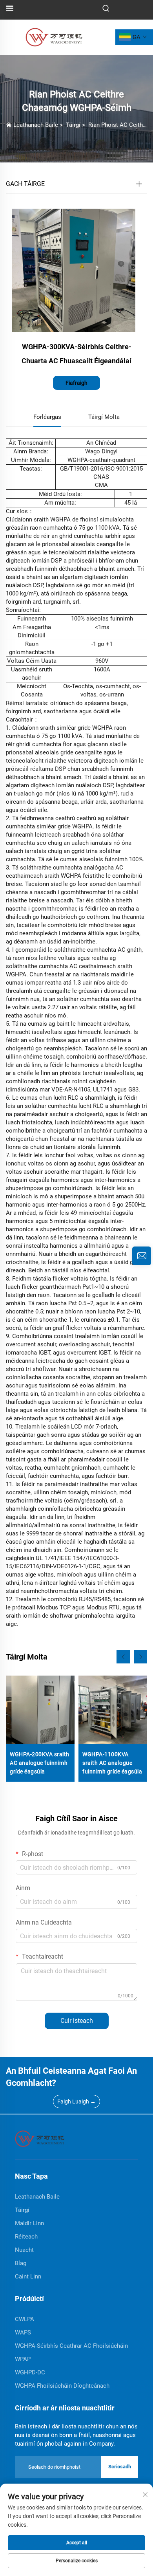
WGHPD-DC (30, 2372)
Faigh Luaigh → (76, 2102)
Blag (21, 2263)
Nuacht (24, 2250)
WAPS (23, 2332)
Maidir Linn (29, 2223)
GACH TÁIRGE (25, 184)
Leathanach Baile (36, 125)
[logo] (54, 37)
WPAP (23, 2359)
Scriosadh (120, 2467)
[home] (40, 2138)
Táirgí (73, 125)
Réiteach (26, 2237)
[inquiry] (142, 1256)
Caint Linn (28, 2277)
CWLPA (25, 2319)
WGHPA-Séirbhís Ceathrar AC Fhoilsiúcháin (71, 2346)
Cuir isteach (77, 2021)
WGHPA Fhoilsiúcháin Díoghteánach (62, 2386)
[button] (123, 1657)
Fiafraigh (76, 383)
